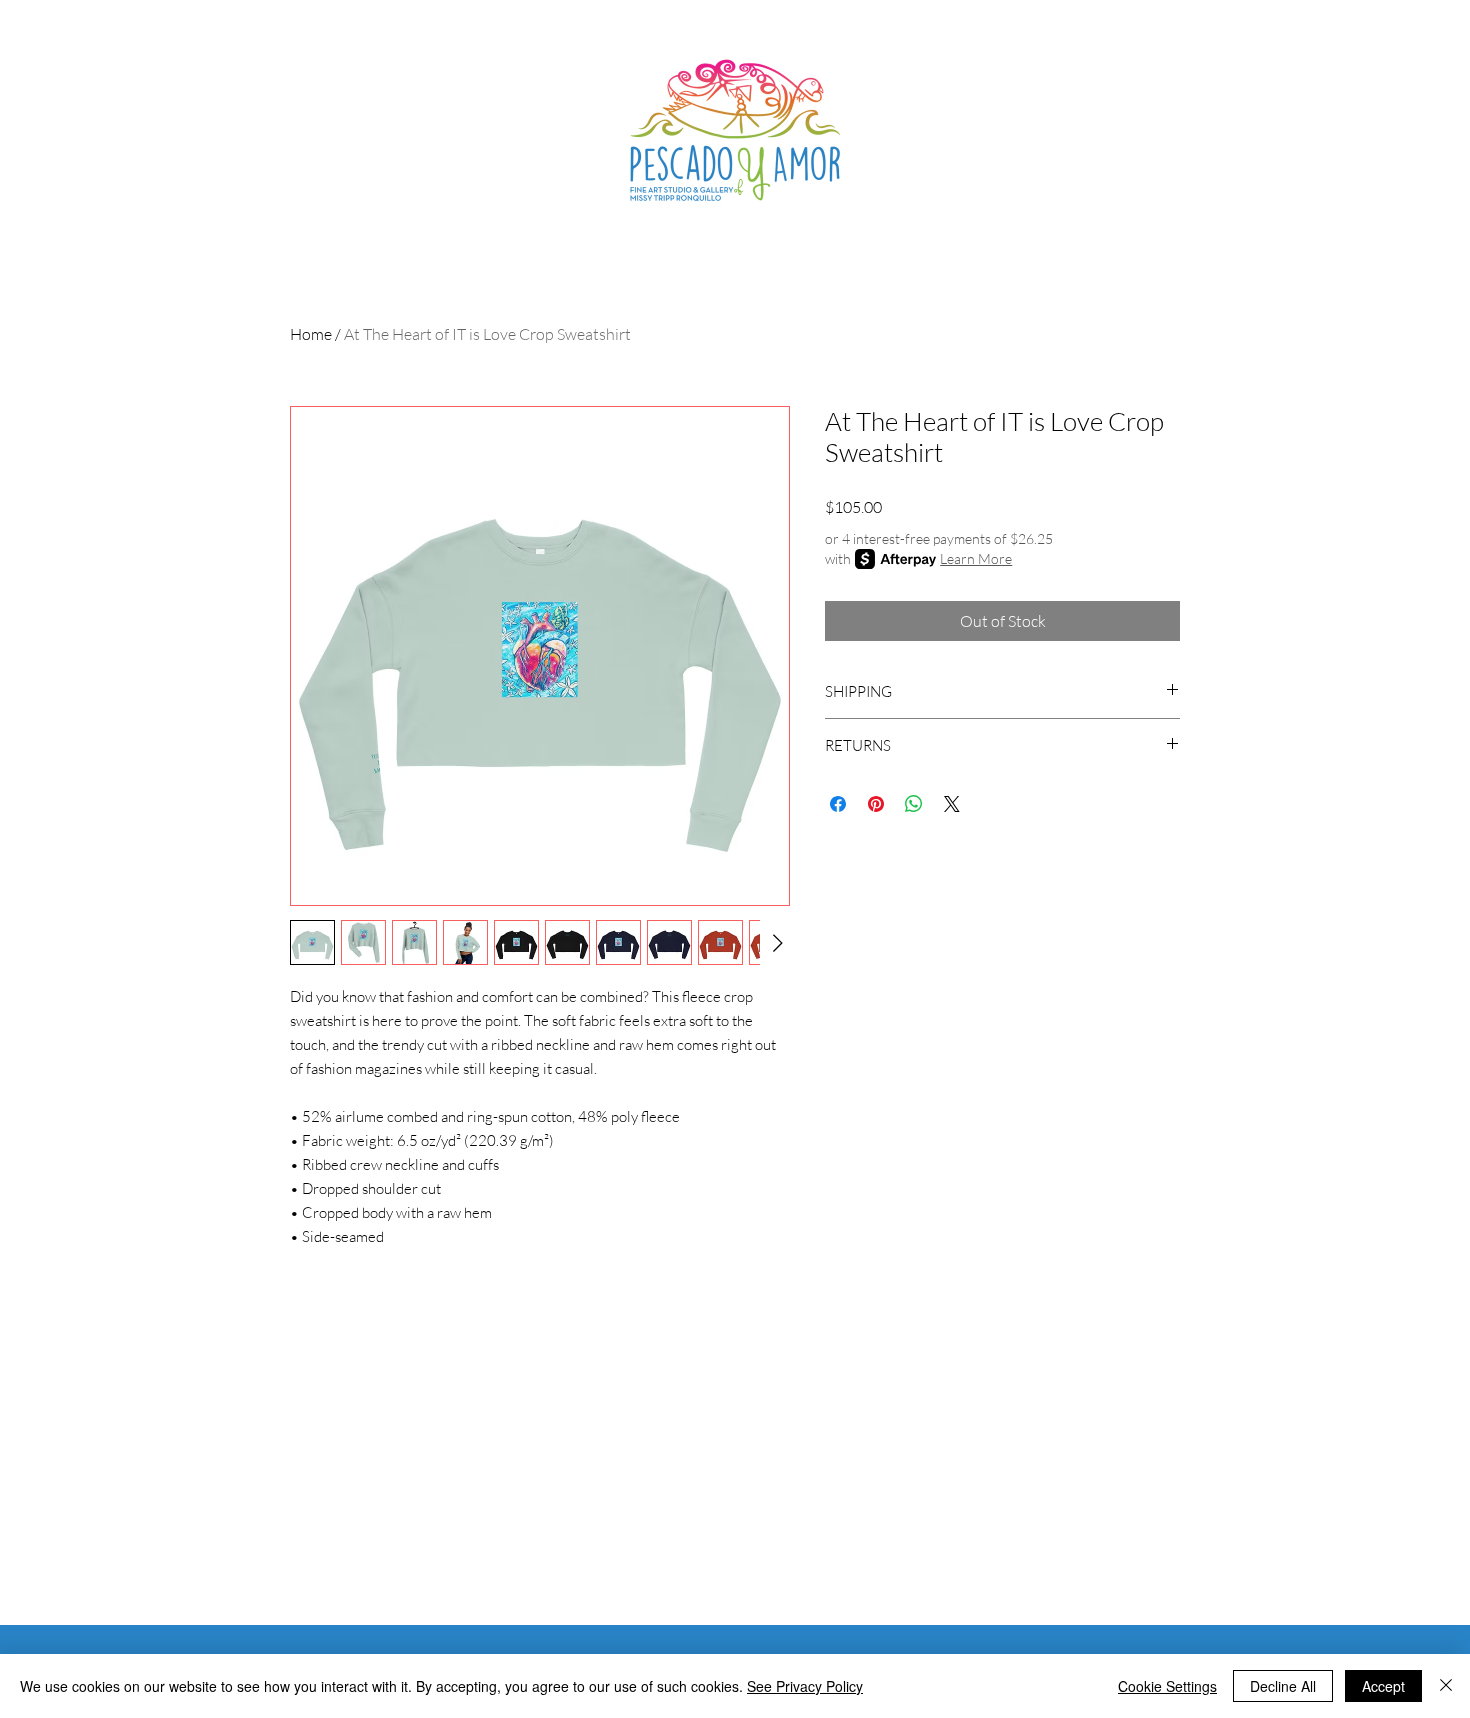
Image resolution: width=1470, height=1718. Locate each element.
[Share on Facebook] (838, 804)
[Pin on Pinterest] (876, 804)
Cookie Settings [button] (1167, 1686)
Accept (1383, 1686)
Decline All (1283, 1686)
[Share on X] (952, 804)
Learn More (976, 558)
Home (311, 334)
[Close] (1446, 1686)
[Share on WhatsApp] (914, 804)
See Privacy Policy (805, 1686)
